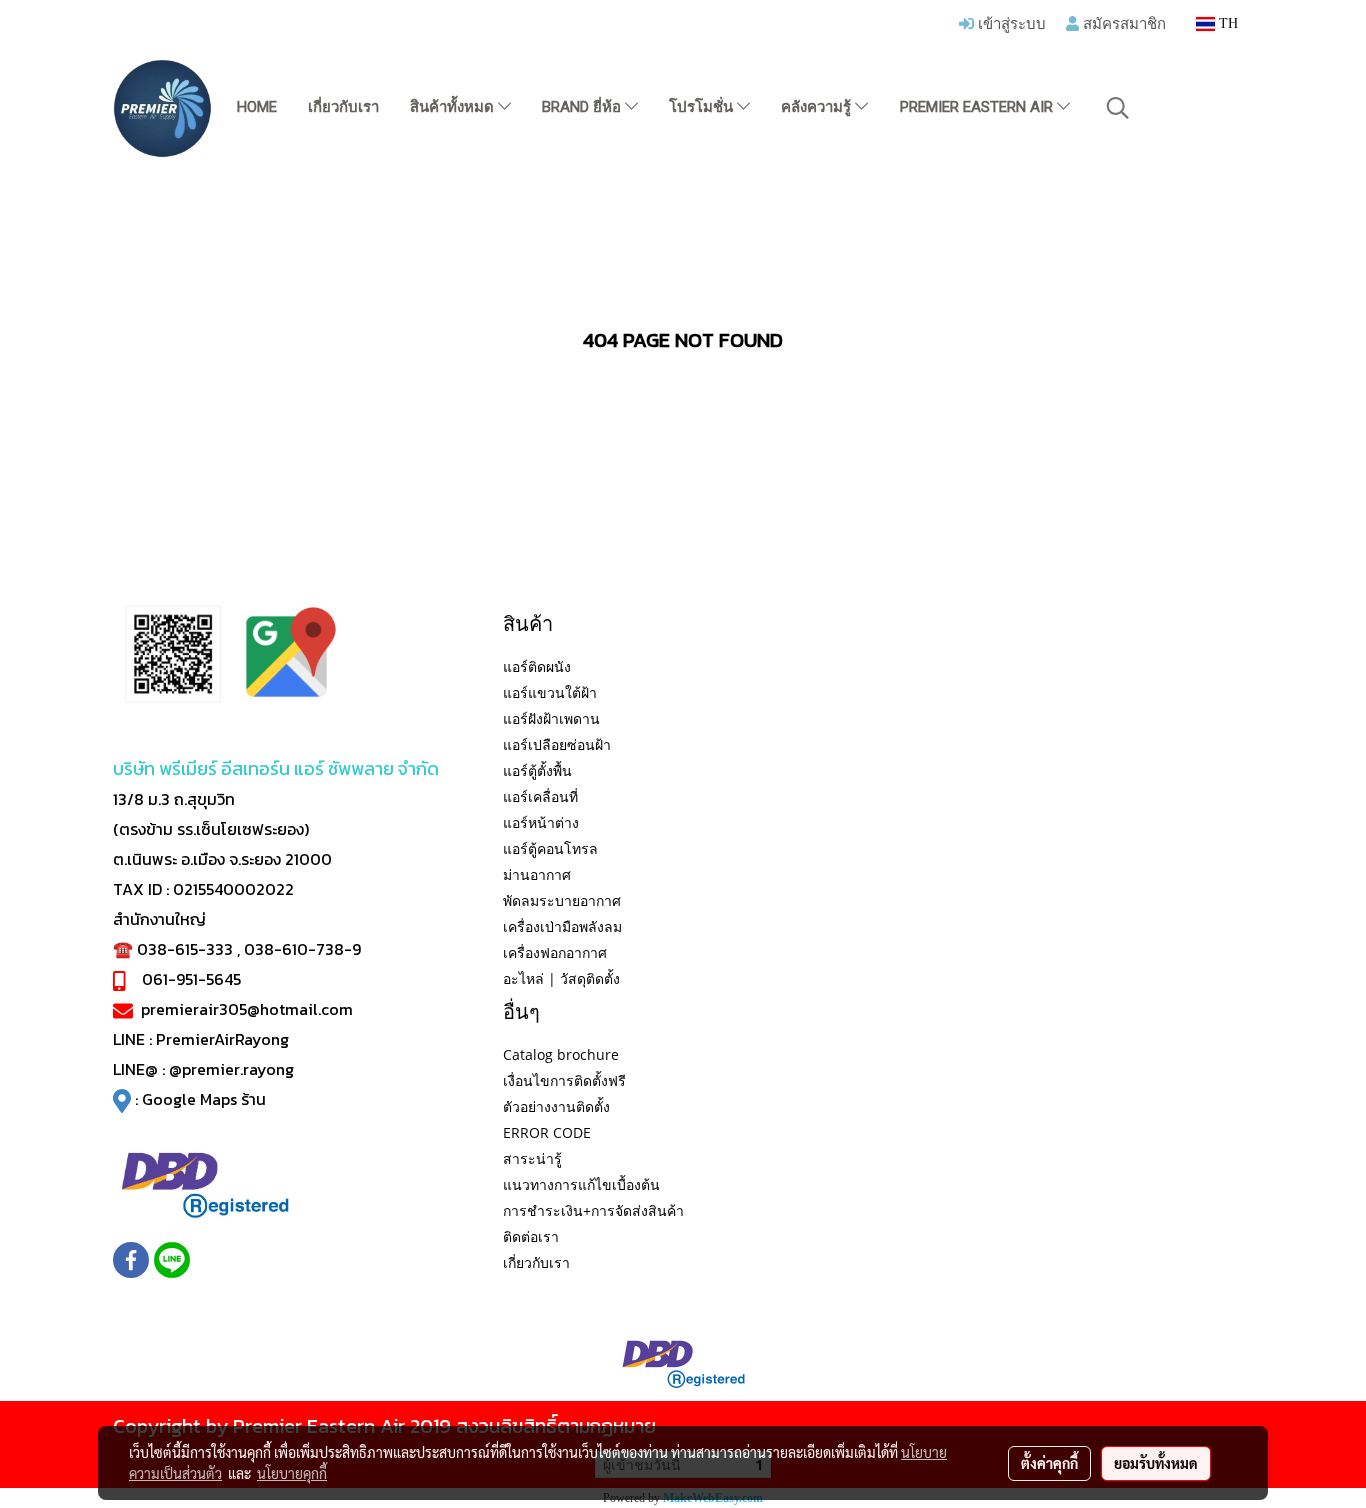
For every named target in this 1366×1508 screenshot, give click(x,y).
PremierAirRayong (222, 1039)
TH (1226, 23)
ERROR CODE (547, 1132)
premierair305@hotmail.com (247, 1009)
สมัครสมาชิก (1122, 23)
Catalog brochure (561, 1054)
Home (257, 107)
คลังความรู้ (818, 107)
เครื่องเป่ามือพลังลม (562, 926)
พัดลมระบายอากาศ (562, 900)
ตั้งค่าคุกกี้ (1049, 1463)
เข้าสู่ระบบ (1010, 23)
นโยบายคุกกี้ (292, 1473)
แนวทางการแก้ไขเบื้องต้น (581, 1184)
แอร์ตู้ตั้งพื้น (537, 770)
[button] (1118, 108)
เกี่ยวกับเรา (343, 107)
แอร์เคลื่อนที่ (540, 796)
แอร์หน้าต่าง (541, 822)
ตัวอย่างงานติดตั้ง (556, 1106)
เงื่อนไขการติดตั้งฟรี (564, 1080)
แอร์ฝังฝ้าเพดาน (551, 718)
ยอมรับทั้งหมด (1156, 1463)
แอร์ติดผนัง (537, 666)
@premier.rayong (231, 1069)
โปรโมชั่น (703, 107)
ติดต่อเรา (531, 1236)
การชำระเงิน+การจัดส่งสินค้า (593, 1210)
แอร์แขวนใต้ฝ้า (550, 692)
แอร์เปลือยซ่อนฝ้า (557, 744)
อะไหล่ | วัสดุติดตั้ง (561, 978)
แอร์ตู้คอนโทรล (550, 848)
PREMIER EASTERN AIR (978, 107)
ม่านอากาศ (537, 874)
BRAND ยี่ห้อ (583, 107)
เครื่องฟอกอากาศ (555, 952)
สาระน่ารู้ (532, 1158)
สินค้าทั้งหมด (454, 107)
